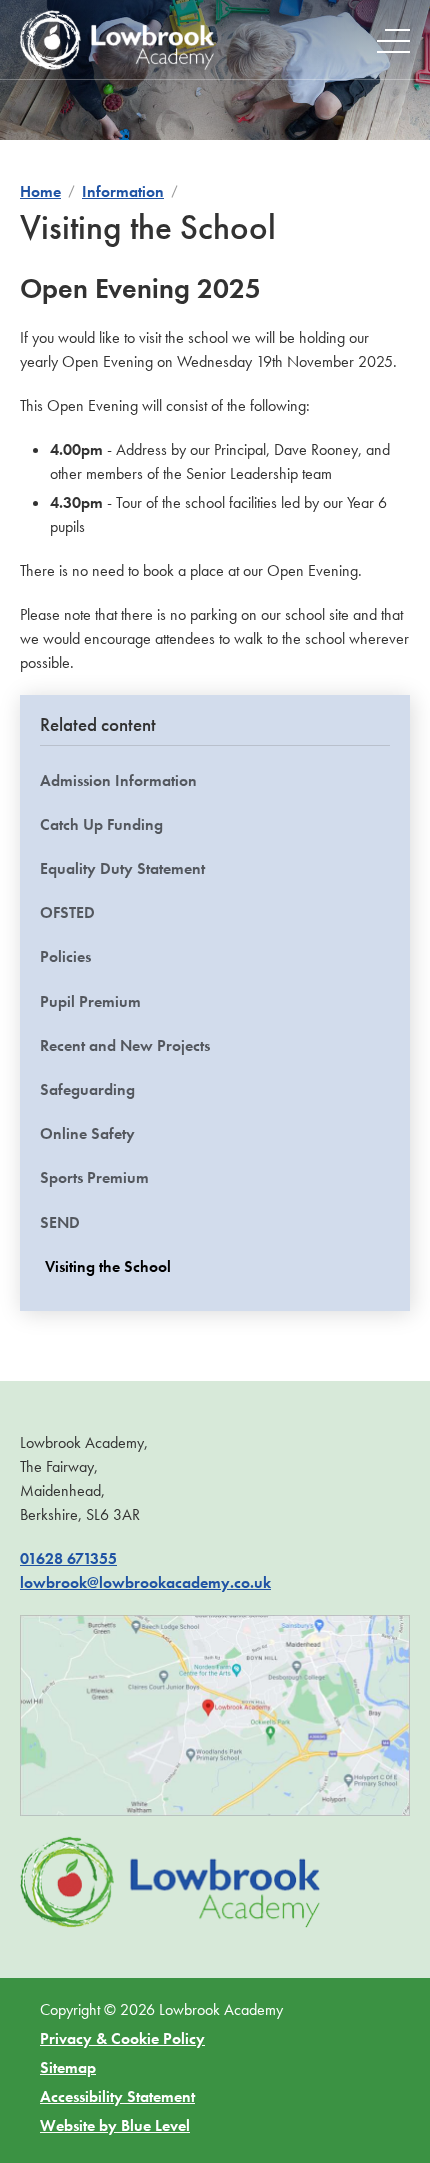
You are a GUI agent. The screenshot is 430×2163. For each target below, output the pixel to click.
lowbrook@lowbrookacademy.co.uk (145, 1582)
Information (123, 191)
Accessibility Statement (117, 2096)
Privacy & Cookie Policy (122, 2038)
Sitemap (68, 2067)
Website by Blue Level (115, 2125)
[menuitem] (215, 1023)
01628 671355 (68, 1558)
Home (40, 191)
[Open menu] (393, 40)
